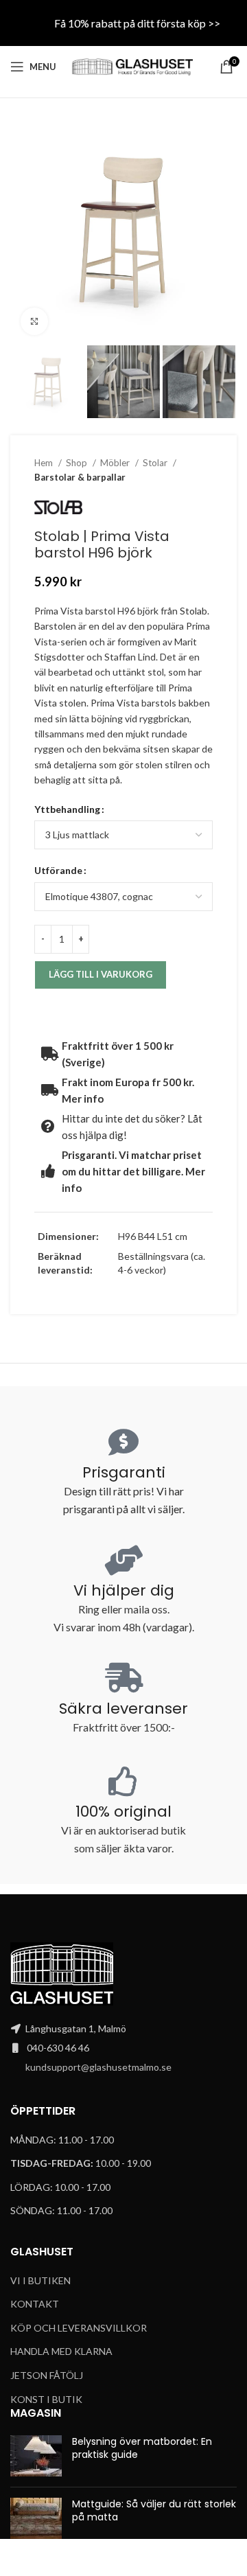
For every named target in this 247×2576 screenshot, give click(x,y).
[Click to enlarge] (34, 321)
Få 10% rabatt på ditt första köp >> (137, 23)
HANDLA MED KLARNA (61, 2351)
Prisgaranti (124, 1472)
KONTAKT (35, 2304)
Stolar (156, 463)
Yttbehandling (67, 809)
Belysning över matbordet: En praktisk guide (142, 2448)
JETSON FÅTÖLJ (47, 2375)
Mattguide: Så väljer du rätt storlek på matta (154, 2511)
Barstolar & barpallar (80, 477)
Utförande (58, 870)
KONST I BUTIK (46, 2399)
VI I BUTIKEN (40, 2280)
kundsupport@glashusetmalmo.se (98, 2067)
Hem (45, 463)
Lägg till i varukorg (101, 974)
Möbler (116, 463)
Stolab (193, 611)
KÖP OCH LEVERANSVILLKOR (79, 2328)
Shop (78, 463)
